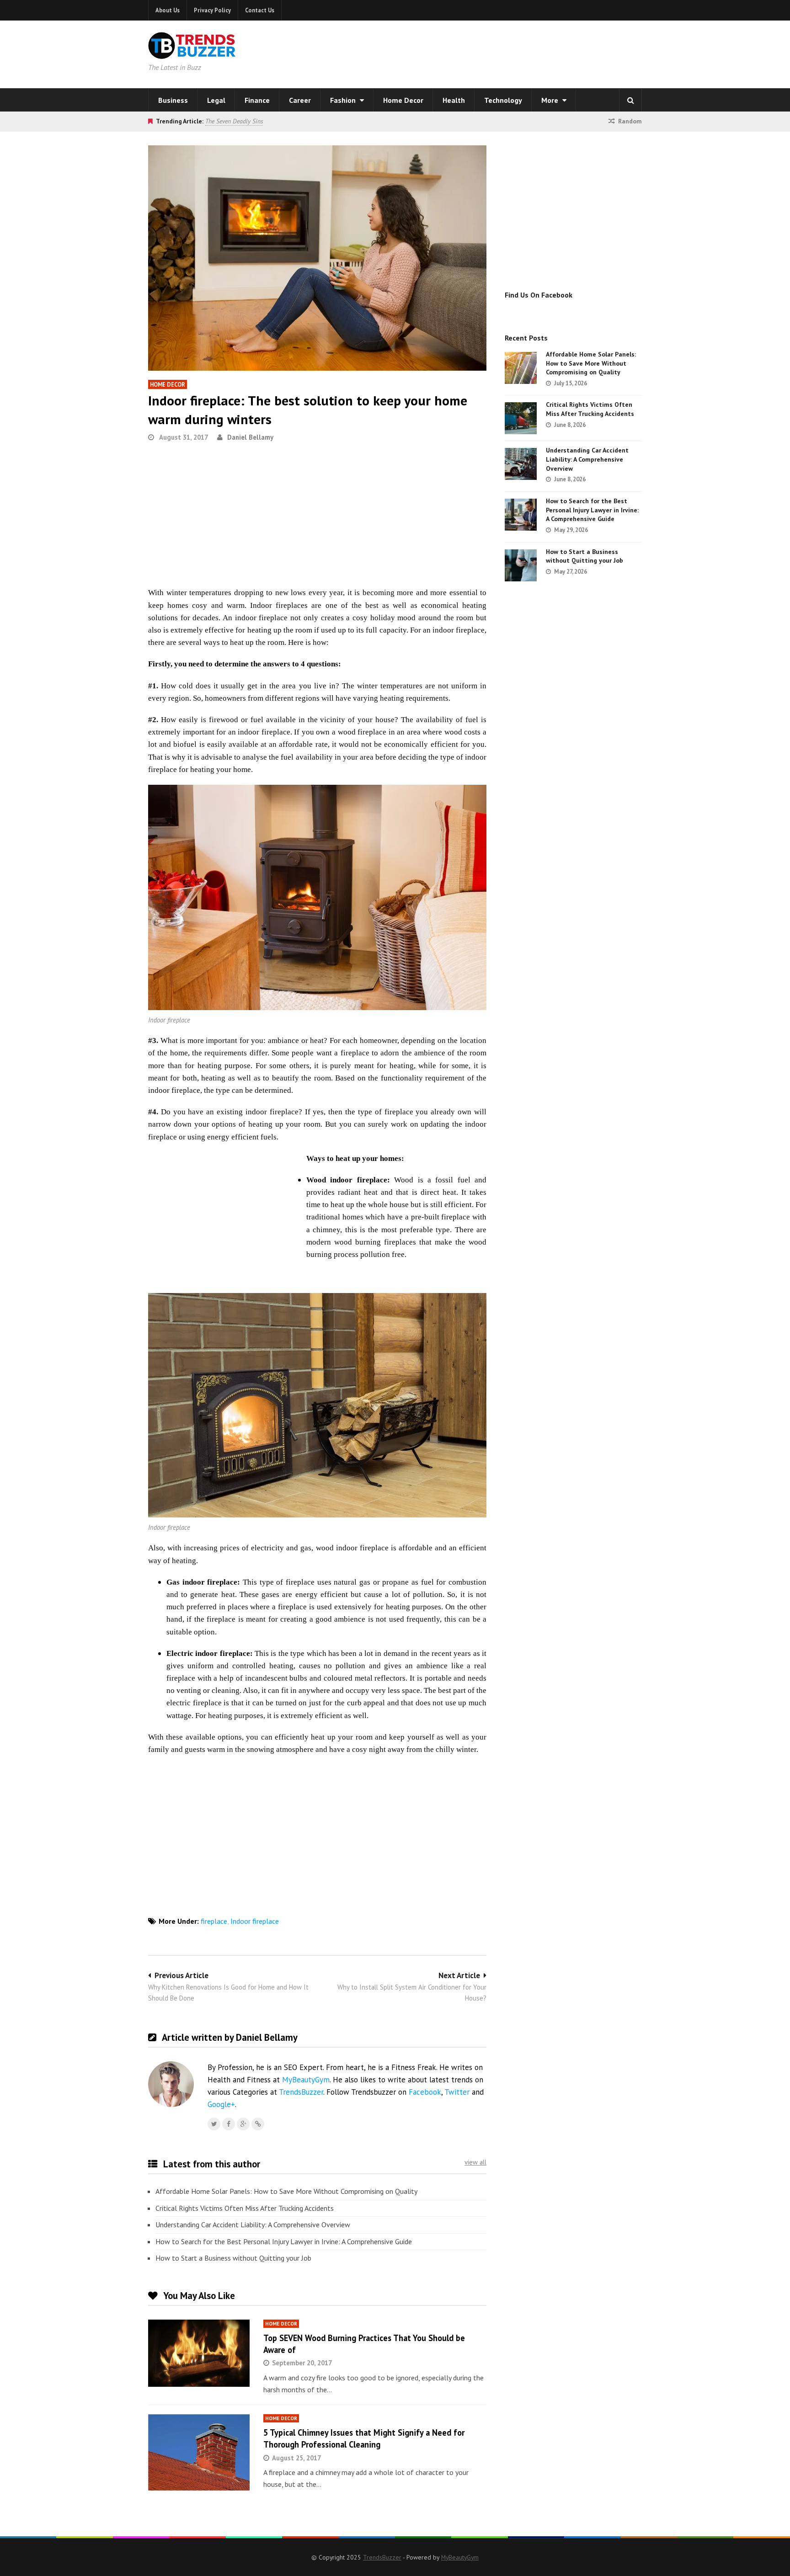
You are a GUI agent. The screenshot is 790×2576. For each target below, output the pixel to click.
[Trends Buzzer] (192, 53)
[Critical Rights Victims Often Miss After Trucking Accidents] (521, 418)
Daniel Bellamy (250, 437)
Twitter (457, 2092)
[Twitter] (214, 2124)
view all (475, 2162)
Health (454, 100)
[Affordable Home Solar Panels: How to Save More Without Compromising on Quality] (521, 368)
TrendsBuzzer (301, 2092)
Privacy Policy (212, 10)
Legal (216, 100)
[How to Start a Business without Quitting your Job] (521, 565)
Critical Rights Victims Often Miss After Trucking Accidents (245, 2208)
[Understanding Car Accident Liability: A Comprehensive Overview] (521, 464)
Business (173, 100)
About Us (168, 10)
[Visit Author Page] (171, 2084)
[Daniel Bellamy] (258, 2124)
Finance (257, 100)
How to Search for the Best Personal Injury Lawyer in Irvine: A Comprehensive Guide (284, 2241)
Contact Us (260, 10)
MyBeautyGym (306, 2080)
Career (300, 100)
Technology (503, 100)
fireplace (214, 1921)
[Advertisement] (512, 53)
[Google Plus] (243, 2124)
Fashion (344, 100)
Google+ (221, 2104)
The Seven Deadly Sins (234, 121)
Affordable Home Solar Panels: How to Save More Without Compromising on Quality (286, 2191)
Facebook (425, 2092)
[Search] (630, 100)
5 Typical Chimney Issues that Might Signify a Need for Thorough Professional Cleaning (364, 2438)
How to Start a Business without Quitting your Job (233, 2258)
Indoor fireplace (255, 1921)
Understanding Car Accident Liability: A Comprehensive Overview (253, 2225)
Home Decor (403, 100)
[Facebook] (229, 2124)
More (551, 100)
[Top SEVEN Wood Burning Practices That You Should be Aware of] (199, 2353)
